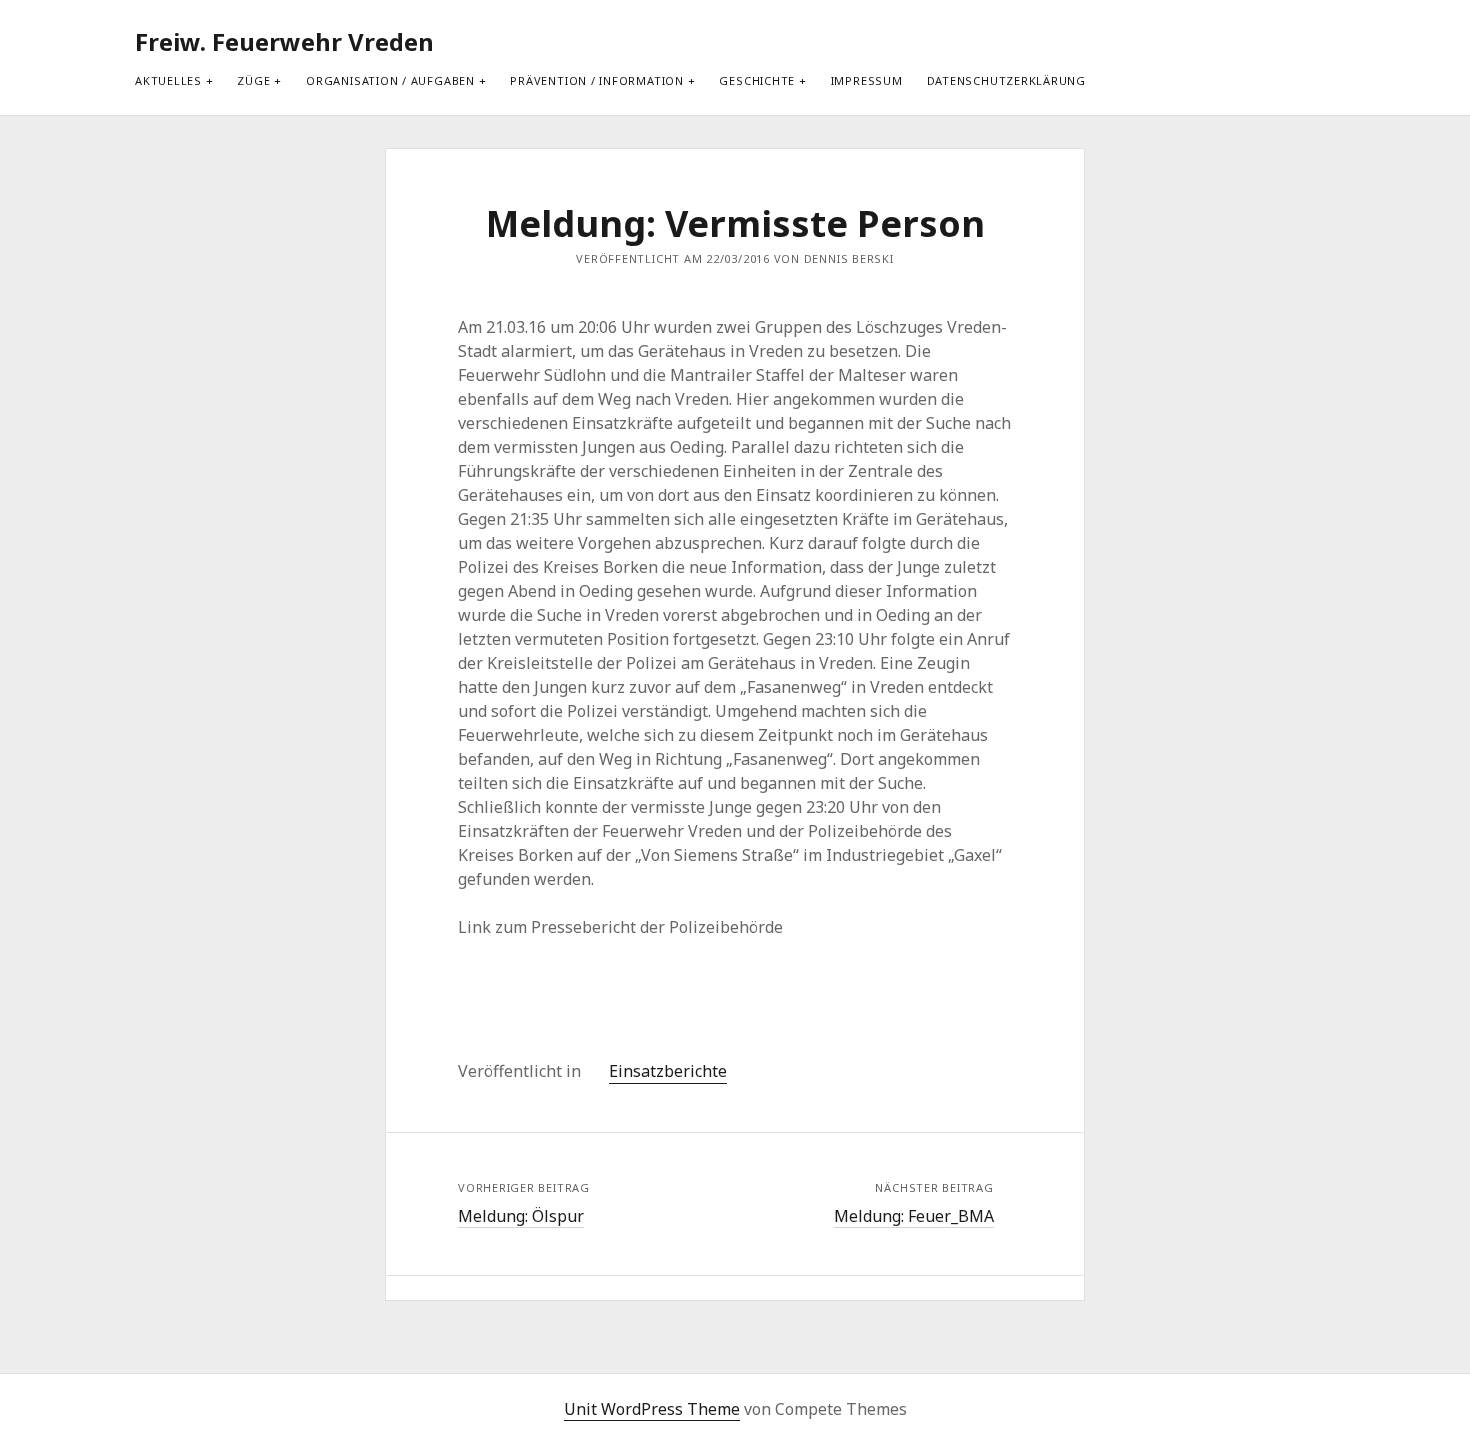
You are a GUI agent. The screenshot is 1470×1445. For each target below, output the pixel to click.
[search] (1312, 42)
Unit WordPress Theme (652, 1409)
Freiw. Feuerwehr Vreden (284, 41)
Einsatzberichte (668, 1071)
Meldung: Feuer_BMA (914, 1216)
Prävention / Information (596, 80)
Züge (253, 80)
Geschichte (757, 80)
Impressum (867, 80)
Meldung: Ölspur (521, 1216)
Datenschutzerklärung (1006, 80)
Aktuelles (168, 80)
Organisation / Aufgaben (390, 80)
